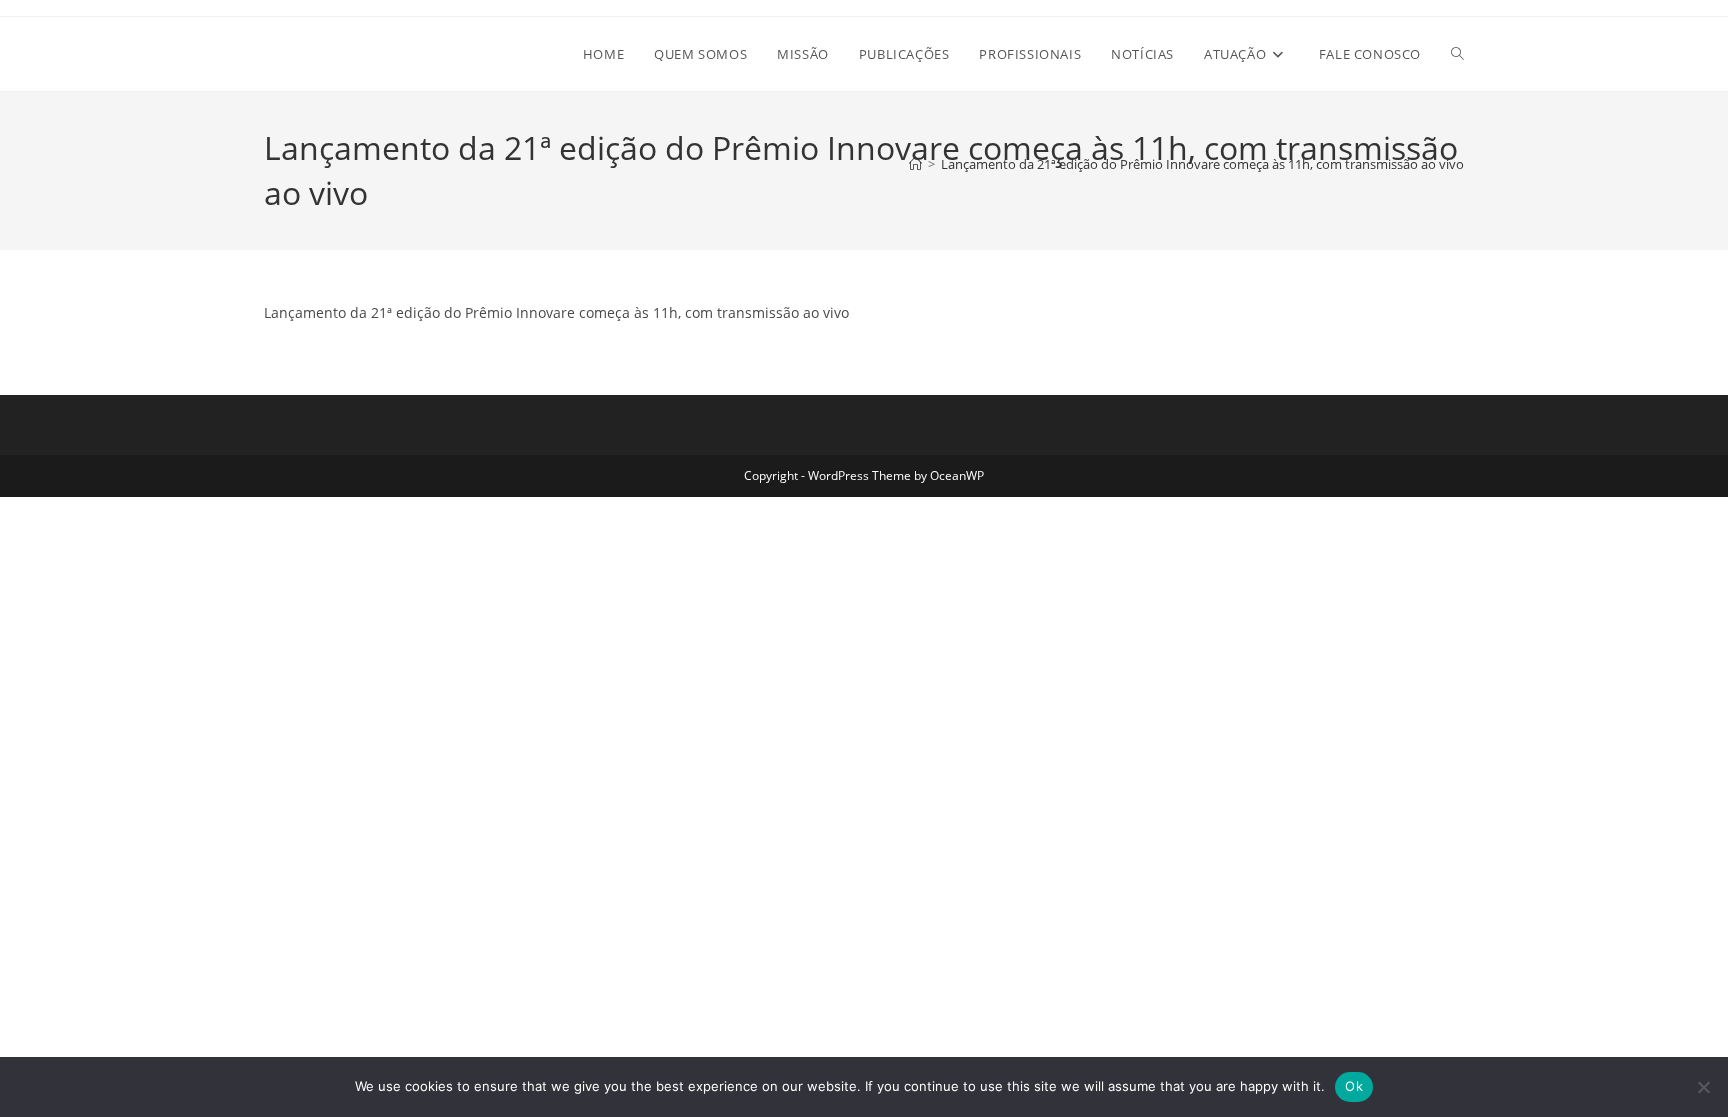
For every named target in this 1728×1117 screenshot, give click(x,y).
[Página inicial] (915, 164)
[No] (1703, 1087)
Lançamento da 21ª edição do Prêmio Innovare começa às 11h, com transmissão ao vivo (1202, 164)
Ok (1354, 1086)
